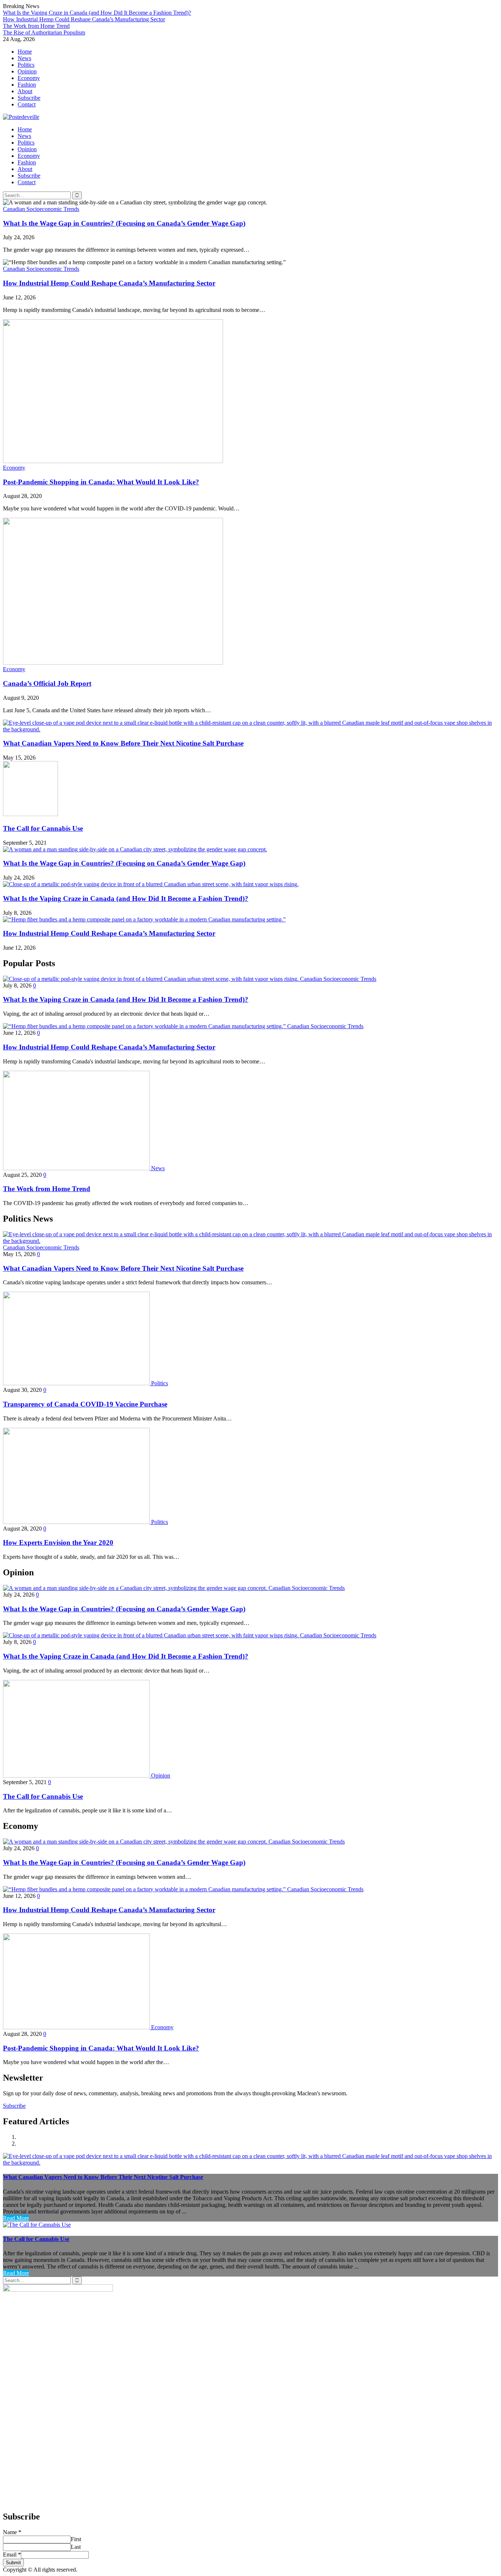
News (24, 58)
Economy (29, 78)
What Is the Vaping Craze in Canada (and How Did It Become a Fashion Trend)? (97, 13)
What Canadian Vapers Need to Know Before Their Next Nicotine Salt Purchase (123, 743)
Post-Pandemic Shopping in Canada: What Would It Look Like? (101, 482)
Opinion (27, 71)
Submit (13, 2563)
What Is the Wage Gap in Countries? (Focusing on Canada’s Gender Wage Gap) (124, 223)
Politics (26, 65)
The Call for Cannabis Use (43, 828)
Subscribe (29, 98)
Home (25, 52)
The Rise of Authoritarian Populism (44, 32)
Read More (16, 2218)
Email (12, 2555)
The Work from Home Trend (36, 26)
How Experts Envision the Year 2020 (58, 1542)
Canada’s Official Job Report (47, 683)
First (76, 2539)
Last (76, 2547)
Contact (27, 104)
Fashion (27, 85)
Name (12, 2532)
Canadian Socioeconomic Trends (41, 209)
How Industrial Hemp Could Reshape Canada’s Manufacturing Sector (84, 19)
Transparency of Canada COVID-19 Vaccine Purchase (85, 1404)
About (25, 91)
